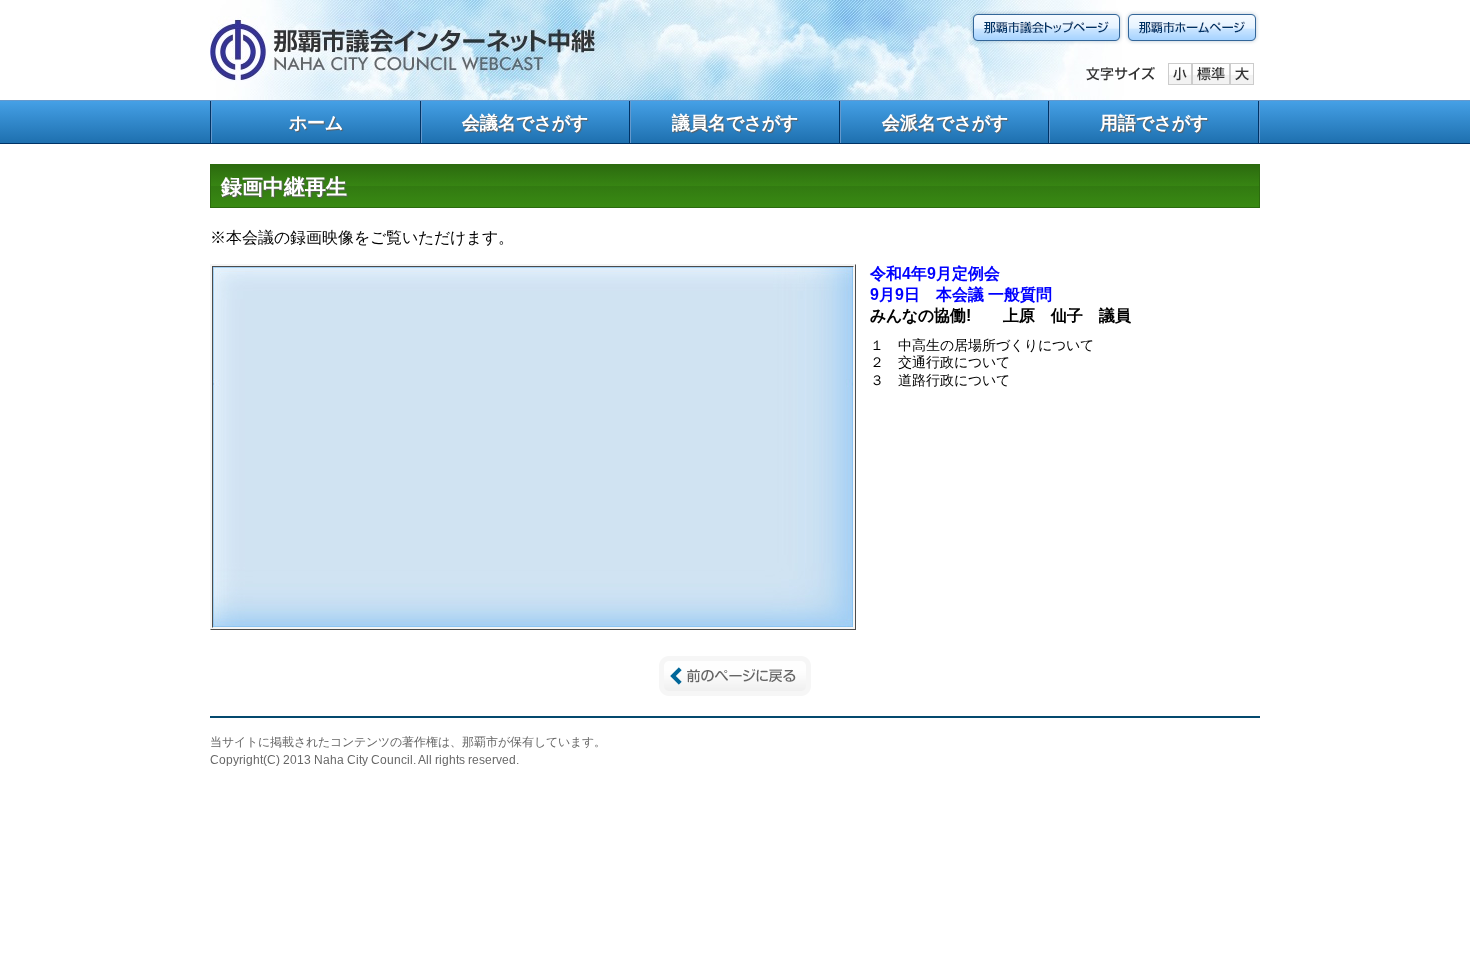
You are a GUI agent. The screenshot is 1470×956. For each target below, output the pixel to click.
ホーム (316, 123)
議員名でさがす (735, 123)
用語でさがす (1154, 123)
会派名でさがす (945, 123)
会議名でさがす (525, 123)
